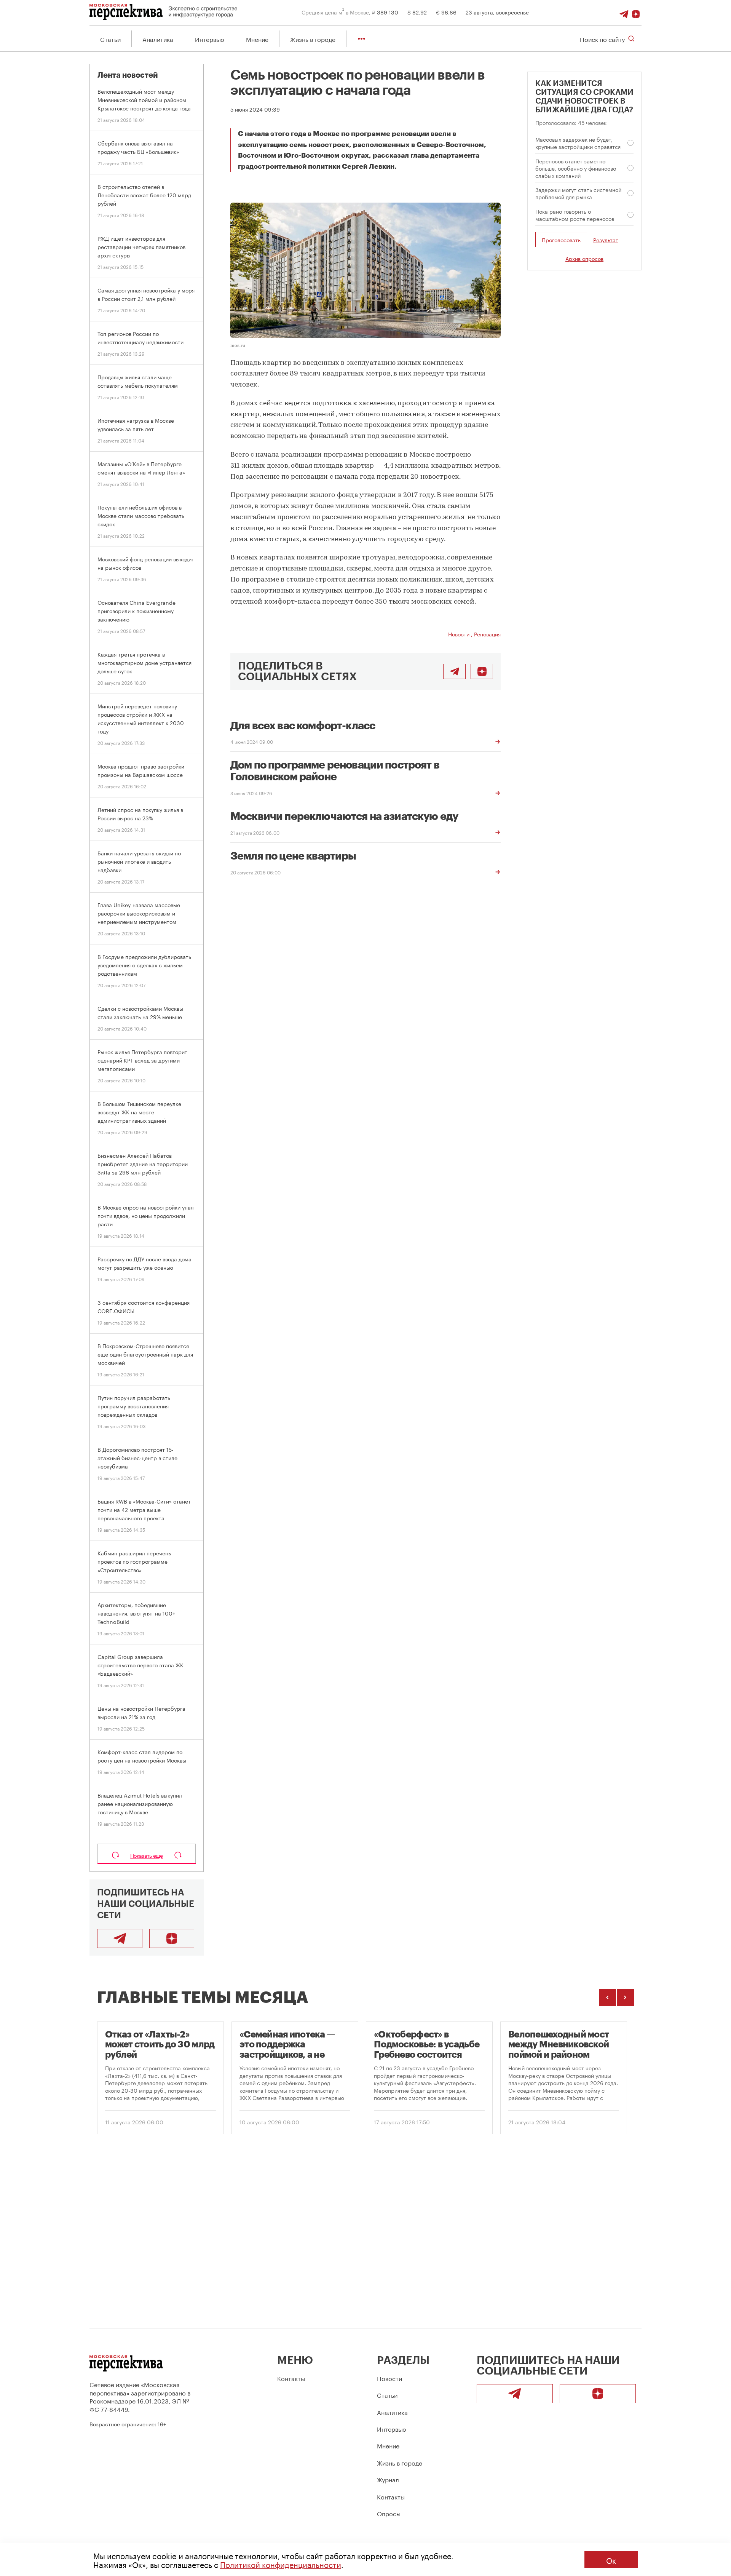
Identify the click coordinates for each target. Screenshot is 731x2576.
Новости (459, 634)
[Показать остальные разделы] (362, 39)
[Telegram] (624, 12)
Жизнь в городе (313, 39)
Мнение (257, 39)
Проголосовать (561, 240)
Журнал (388, 2479)
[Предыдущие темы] (607, 1997)
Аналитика (158, 39)
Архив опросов (584, 258)
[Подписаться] (636, 12)
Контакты (291, 2378)
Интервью (210, 39)
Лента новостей (128, 75)
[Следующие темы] (625, 1997)
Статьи (110, 39)
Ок (611, 2560)
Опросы (389, 2513)
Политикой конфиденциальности (281, 2564)
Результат (606, 240)
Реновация (487, 634)
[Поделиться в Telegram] (454, 671)
